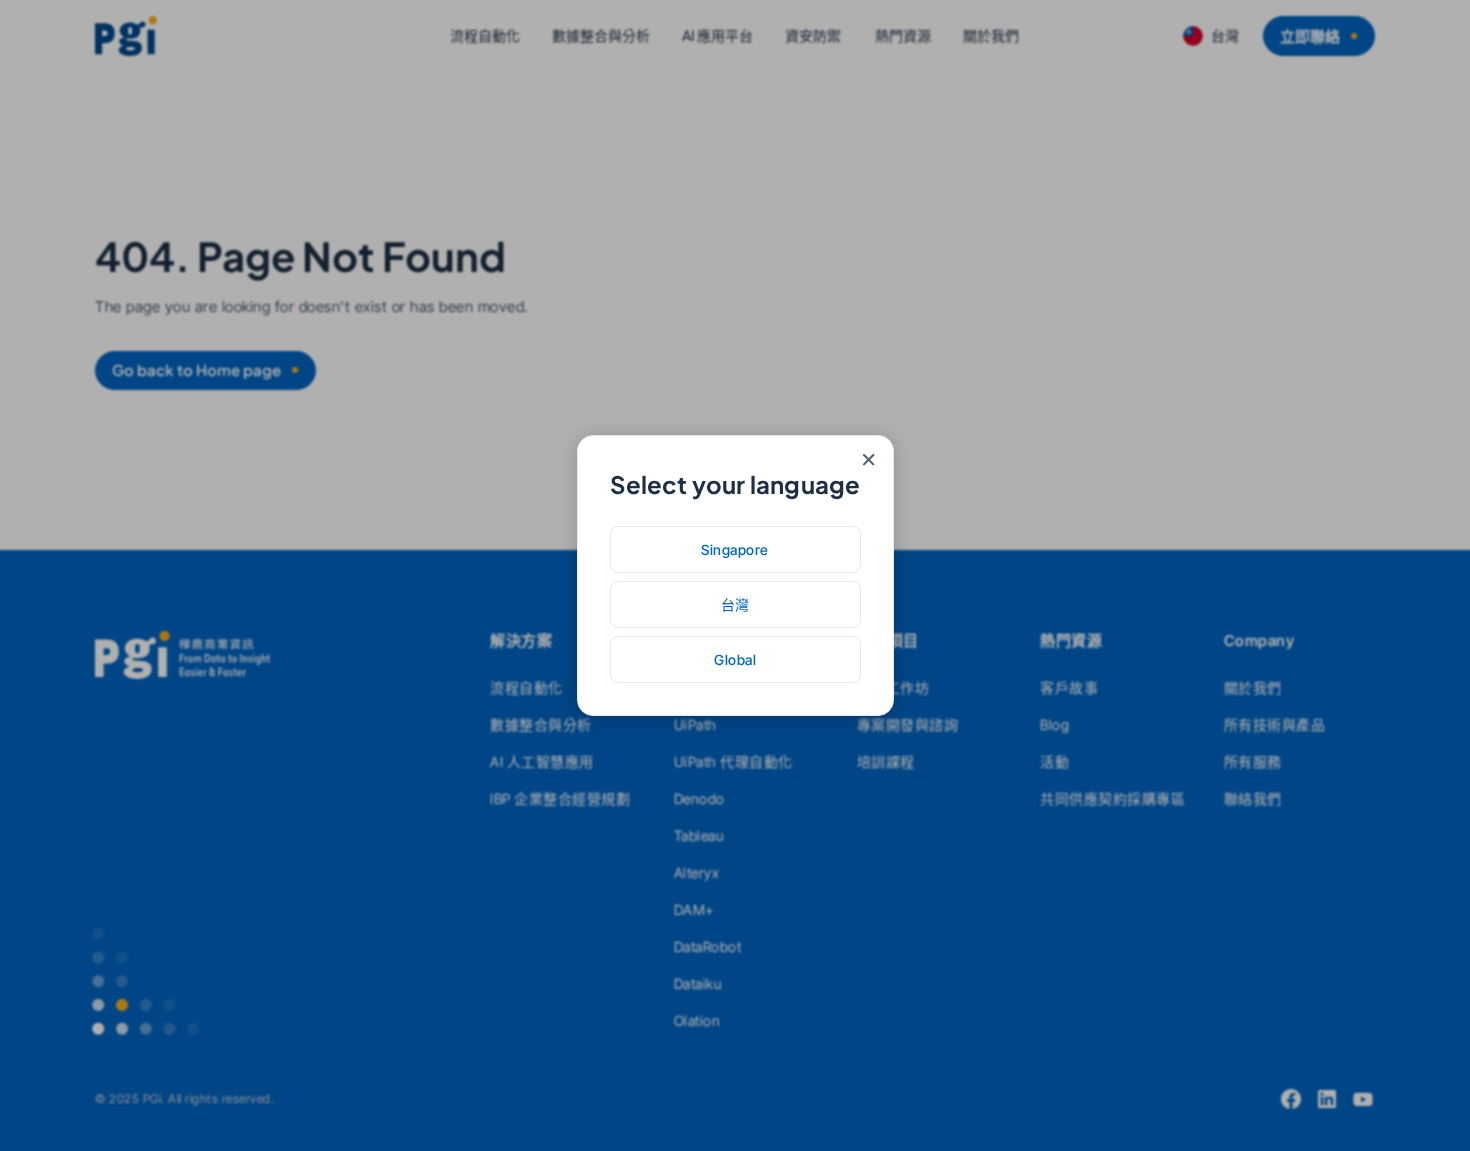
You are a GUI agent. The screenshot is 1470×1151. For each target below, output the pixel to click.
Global (735, 659)
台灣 (735, 604)
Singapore (735, 549)
